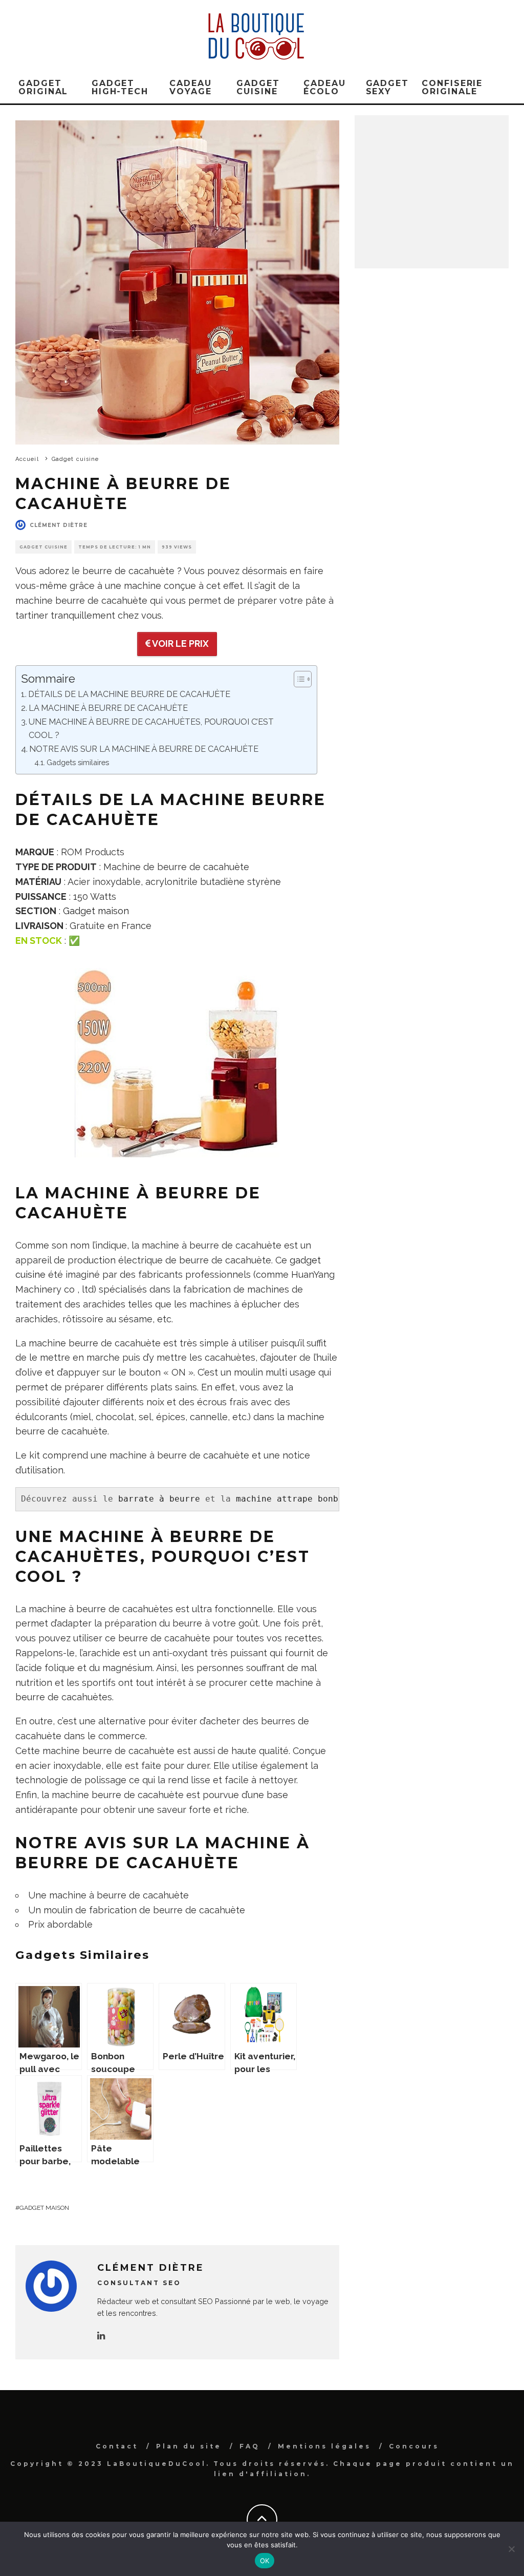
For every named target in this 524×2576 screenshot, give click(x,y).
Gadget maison (96, 911)
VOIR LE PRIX (180, 643)
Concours (414, 2446)
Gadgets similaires (78, 762)
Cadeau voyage (191, 87)
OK (265, 2561)
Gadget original (43, 87)
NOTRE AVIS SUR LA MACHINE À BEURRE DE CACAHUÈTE (144, 749)
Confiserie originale (452, 87)
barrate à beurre (159, 1499)
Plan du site (189, 2446)
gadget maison (44, 2208)
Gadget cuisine (258, 87)
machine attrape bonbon (292, 1499)
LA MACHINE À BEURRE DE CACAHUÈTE (108, 708)
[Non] (511, 2549)
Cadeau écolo (325, 87)
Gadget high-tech (120, 87)
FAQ (250, 2446)
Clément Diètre (59, 525)
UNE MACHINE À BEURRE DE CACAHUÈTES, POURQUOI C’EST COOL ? (151, 729)
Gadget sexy (388, 87)
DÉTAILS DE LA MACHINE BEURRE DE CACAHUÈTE (129, 694)
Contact (117, 2446)
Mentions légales (324, 2446)
